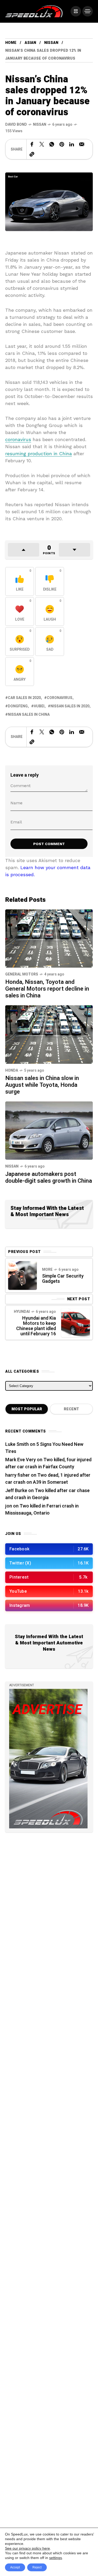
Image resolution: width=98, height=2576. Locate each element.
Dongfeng (18, 706)
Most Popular (27, 1409)
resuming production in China (39, 454)
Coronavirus (60, 698)
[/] (76, 11)
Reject (37, 2567)
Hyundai (22, 1312)
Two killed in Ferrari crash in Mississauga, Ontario (42, 1510)
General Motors (22, 974)
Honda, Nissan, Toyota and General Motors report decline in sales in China (47, 989)
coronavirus (18, 439)
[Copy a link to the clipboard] (32, 154)
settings (56, 2558)
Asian (30, 43)
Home (11, 43)
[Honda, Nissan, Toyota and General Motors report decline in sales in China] (49, 938)
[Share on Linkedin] (72, 144)
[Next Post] (76, 1323)
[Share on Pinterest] (62, 144)
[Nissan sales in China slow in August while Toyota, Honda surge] (49, 1034)
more (47, 1270)
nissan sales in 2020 (70, 706)
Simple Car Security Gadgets (63, 1279)
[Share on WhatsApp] (52, 144)
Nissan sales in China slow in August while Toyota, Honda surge (42, 1085)
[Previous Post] (22, 1275)
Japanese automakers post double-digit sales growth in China (49, 1177)
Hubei (39, 706)
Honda (12, 1070)
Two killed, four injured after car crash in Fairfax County (48, 1463)
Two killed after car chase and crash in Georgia (47, 1494)
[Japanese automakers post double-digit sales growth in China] (49, 1130)
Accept (15, 2567)
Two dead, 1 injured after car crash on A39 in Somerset (48, 1479)
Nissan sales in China (29, 715)
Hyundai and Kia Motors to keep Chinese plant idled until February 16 (36, 1326)
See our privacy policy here (27, 2548)
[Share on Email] (82, 144)
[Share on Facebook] (32, 144)
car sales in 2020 (24, 698)
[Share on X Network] (42, 144)
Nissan (51, 43)
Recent (71, 1409)
